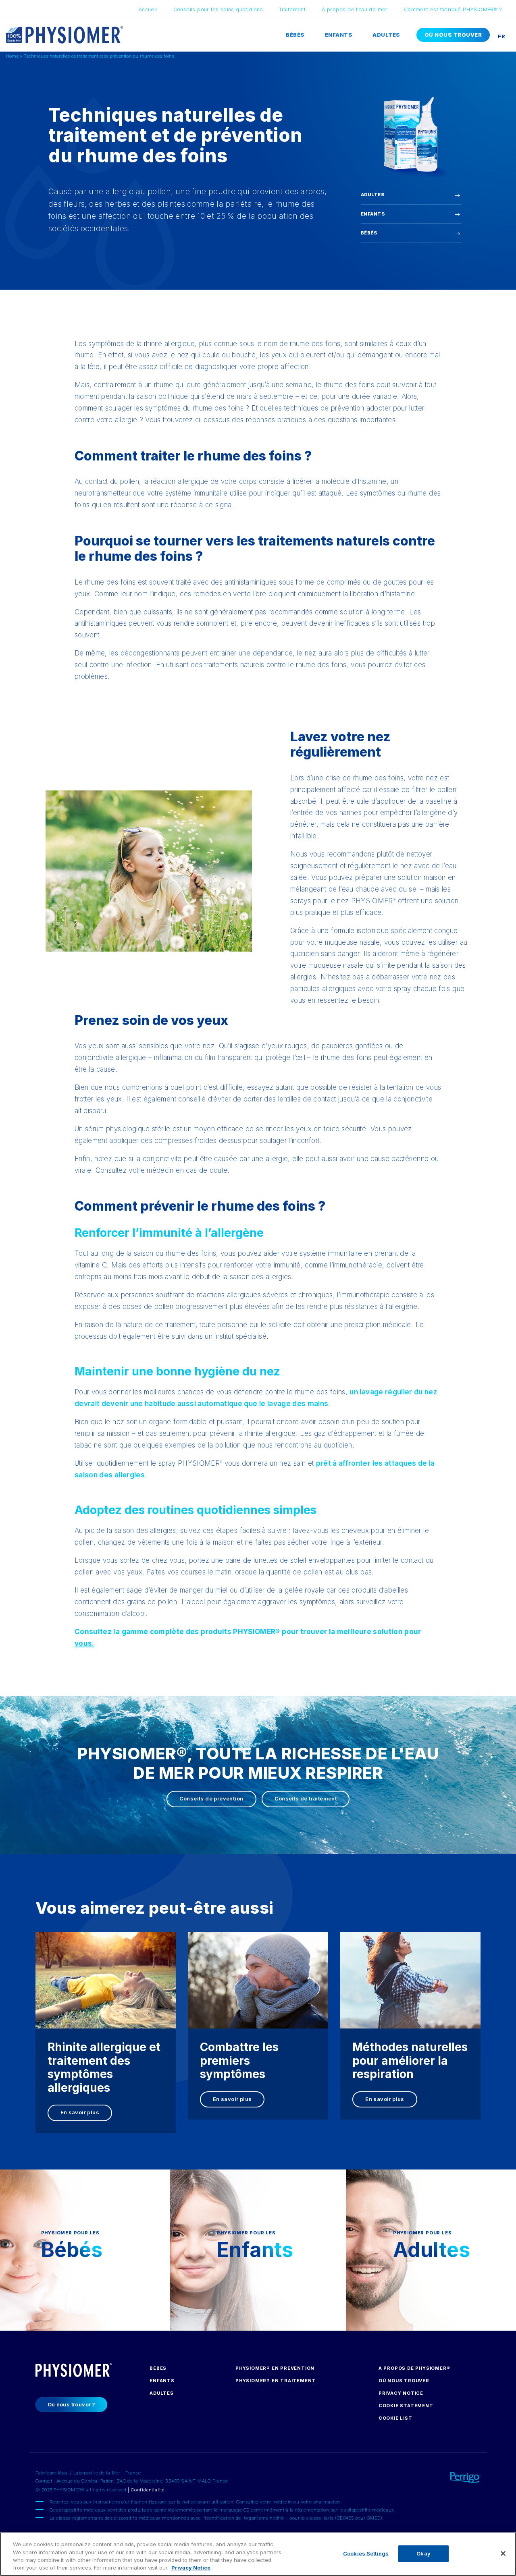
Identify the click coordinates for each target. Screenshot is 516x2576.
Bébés (295, 35)
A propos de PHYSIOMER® (414, 2368)
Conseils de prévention (211, 1798)
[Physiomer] (64, 34)
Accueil (148, 9)
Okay (423, 2553)
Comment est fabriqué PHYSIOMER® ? (453, 9)
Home (12, 56)
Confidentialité (148, 2490)
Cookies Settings (366, 2553)
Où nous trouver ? (72, 2404)
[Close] (503, 2553)
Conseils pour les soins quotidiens (218, 9)
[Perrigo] (448, 2476)
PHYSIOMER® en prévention (275, 2368)
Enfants (339, 35)
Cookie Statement (406, 2406)
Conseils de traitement (306, 1798)
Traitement (292, 9)
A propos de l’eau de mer (355, 9)
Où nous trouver (453, 35)
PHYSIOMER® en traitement (276, 2381)
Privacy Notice (401, 2393)
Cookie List (395, 2418)
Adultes (386, 35)
